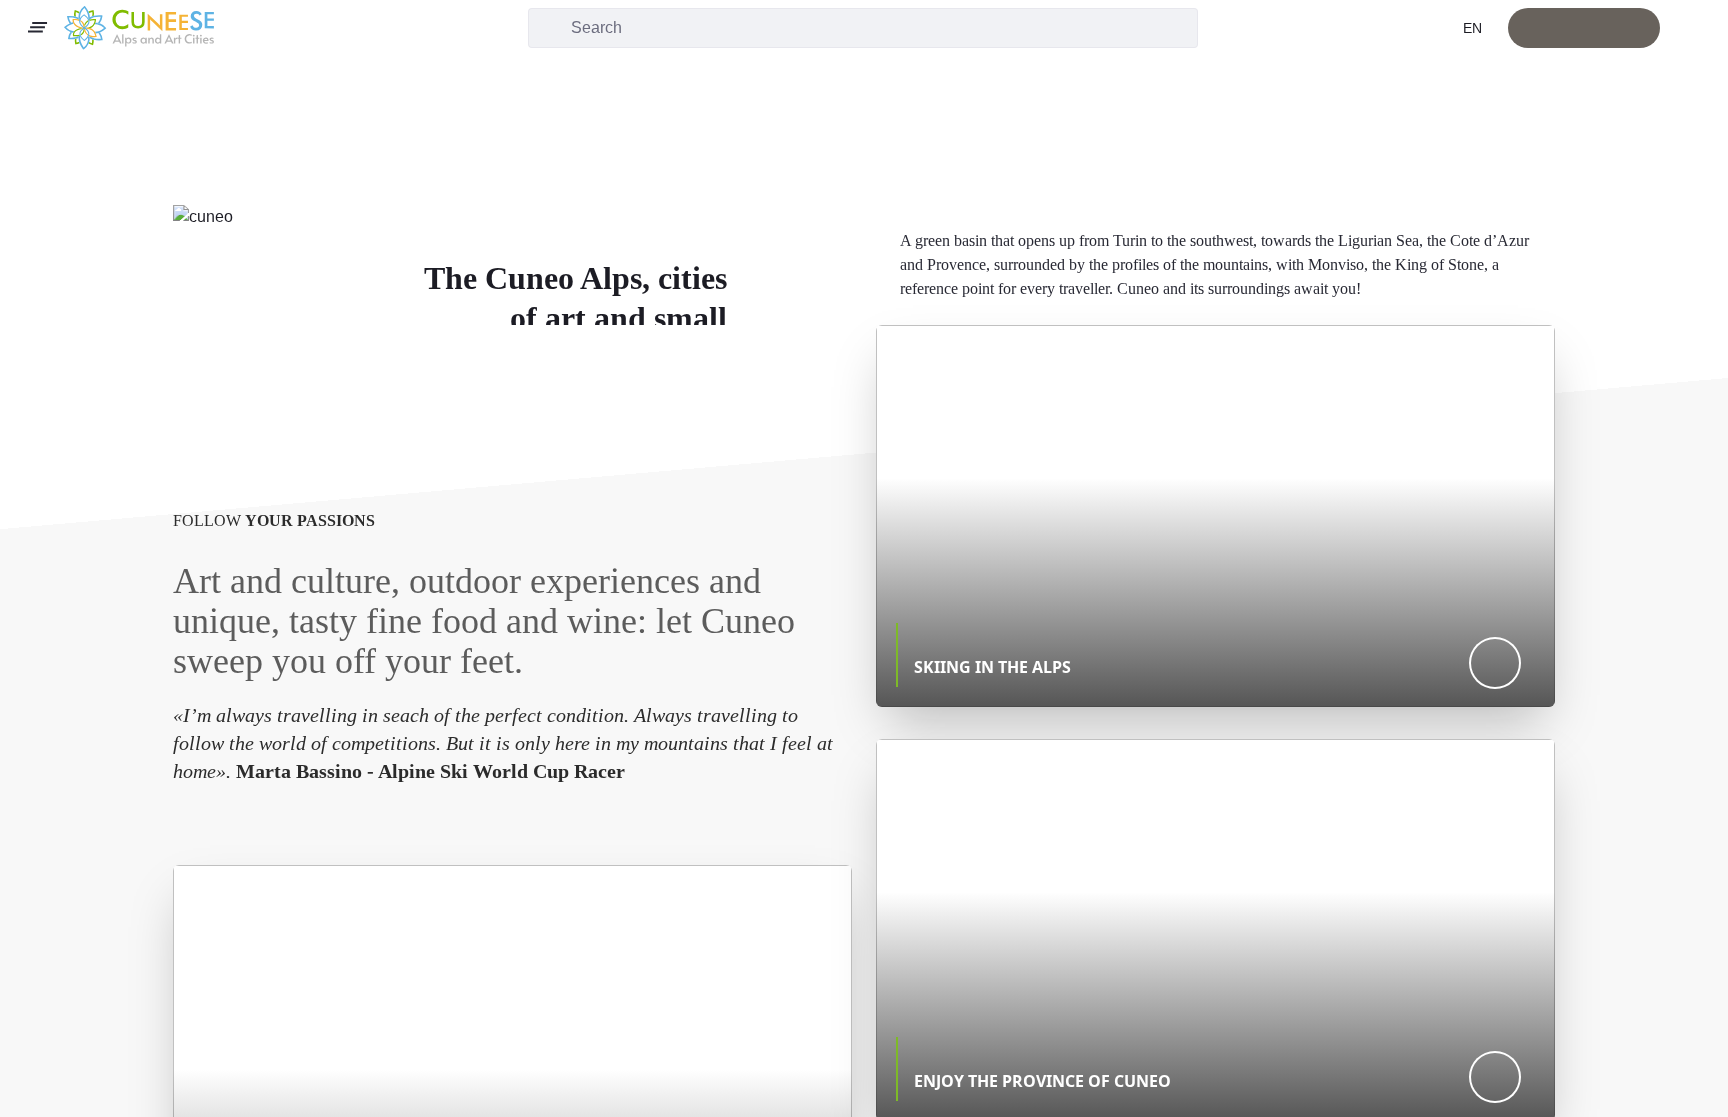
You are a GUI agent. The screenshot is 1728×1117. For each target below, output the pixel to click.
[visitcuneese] (139, 28)
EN (1474, 28)
